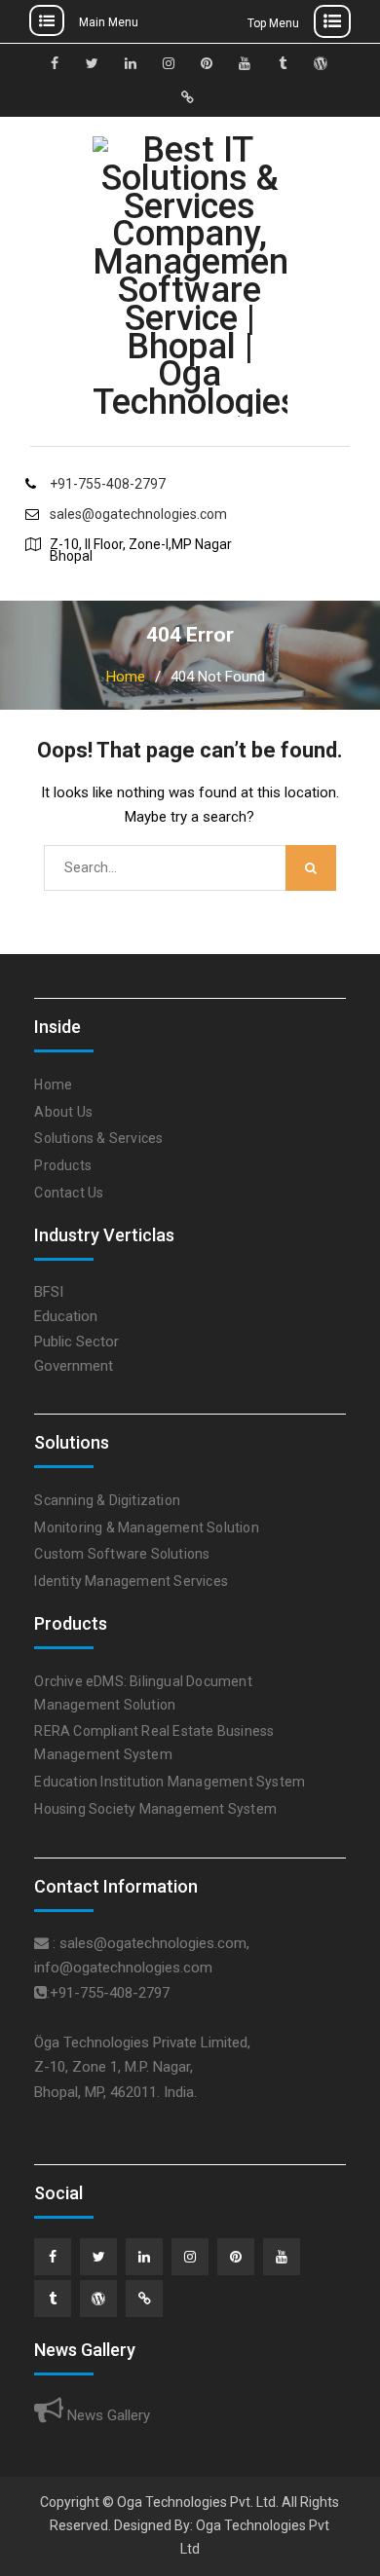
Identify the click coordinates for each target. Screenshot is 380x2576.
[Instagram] (190, 2257)
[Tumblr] (53, 2299)
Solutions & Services (98, 1138)
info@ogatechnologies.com (123, 1968)
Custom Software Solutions (122, 1554)
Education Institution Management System (170, 1782)
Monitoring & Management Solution (146, 1527)
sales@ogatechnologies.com (138, 515)
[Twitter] (98, 2257)
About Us (63, 1112)
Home (53, 1085)
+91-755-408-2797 (108, 484)
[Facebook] (53, 2257)
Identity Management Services (131, 1581)
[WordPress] (98, 2299)
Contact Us (69, 1193)
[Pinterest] (236, 2257)
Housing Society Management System (155, 1809)
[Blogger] (144, 2299)
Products (63, 1165)
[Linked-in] (144, 2257)
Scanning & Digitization (107, 1500)
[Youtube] (282, 2257)
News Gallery (107, 2415)
